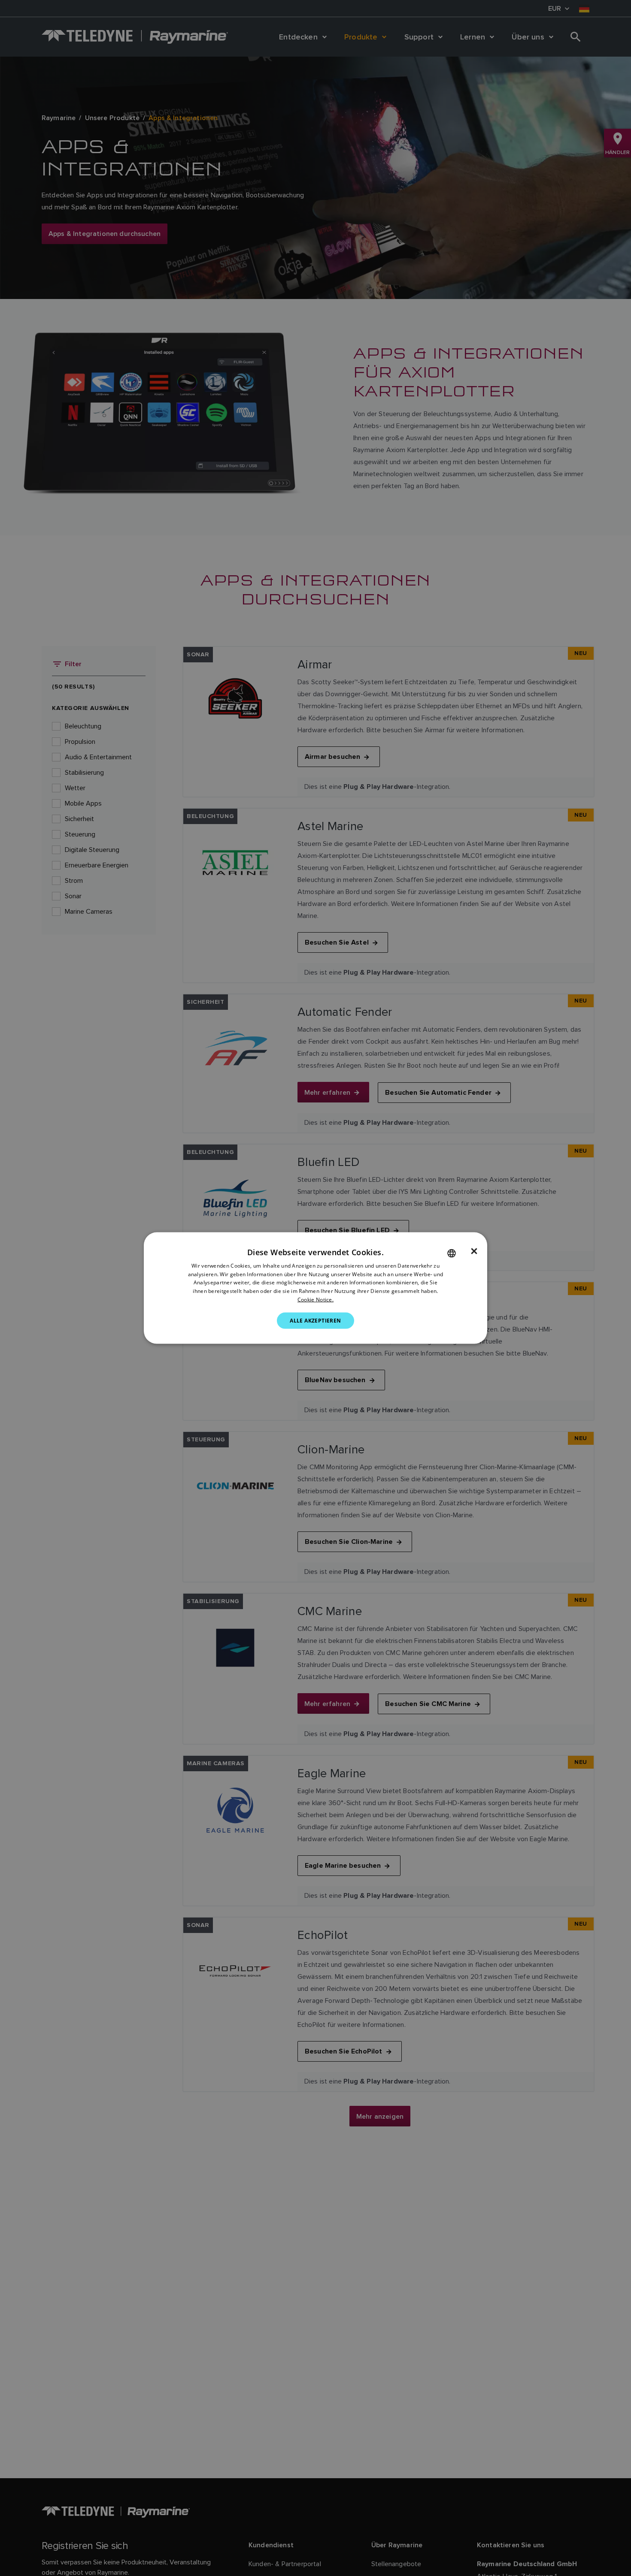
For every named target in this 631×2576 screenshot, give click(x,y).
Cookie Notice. (315, 1300)
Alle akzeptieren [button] (315, 1320)
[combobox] (452, 1253)
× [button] (474, 1251)
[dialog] (315, 1288)
